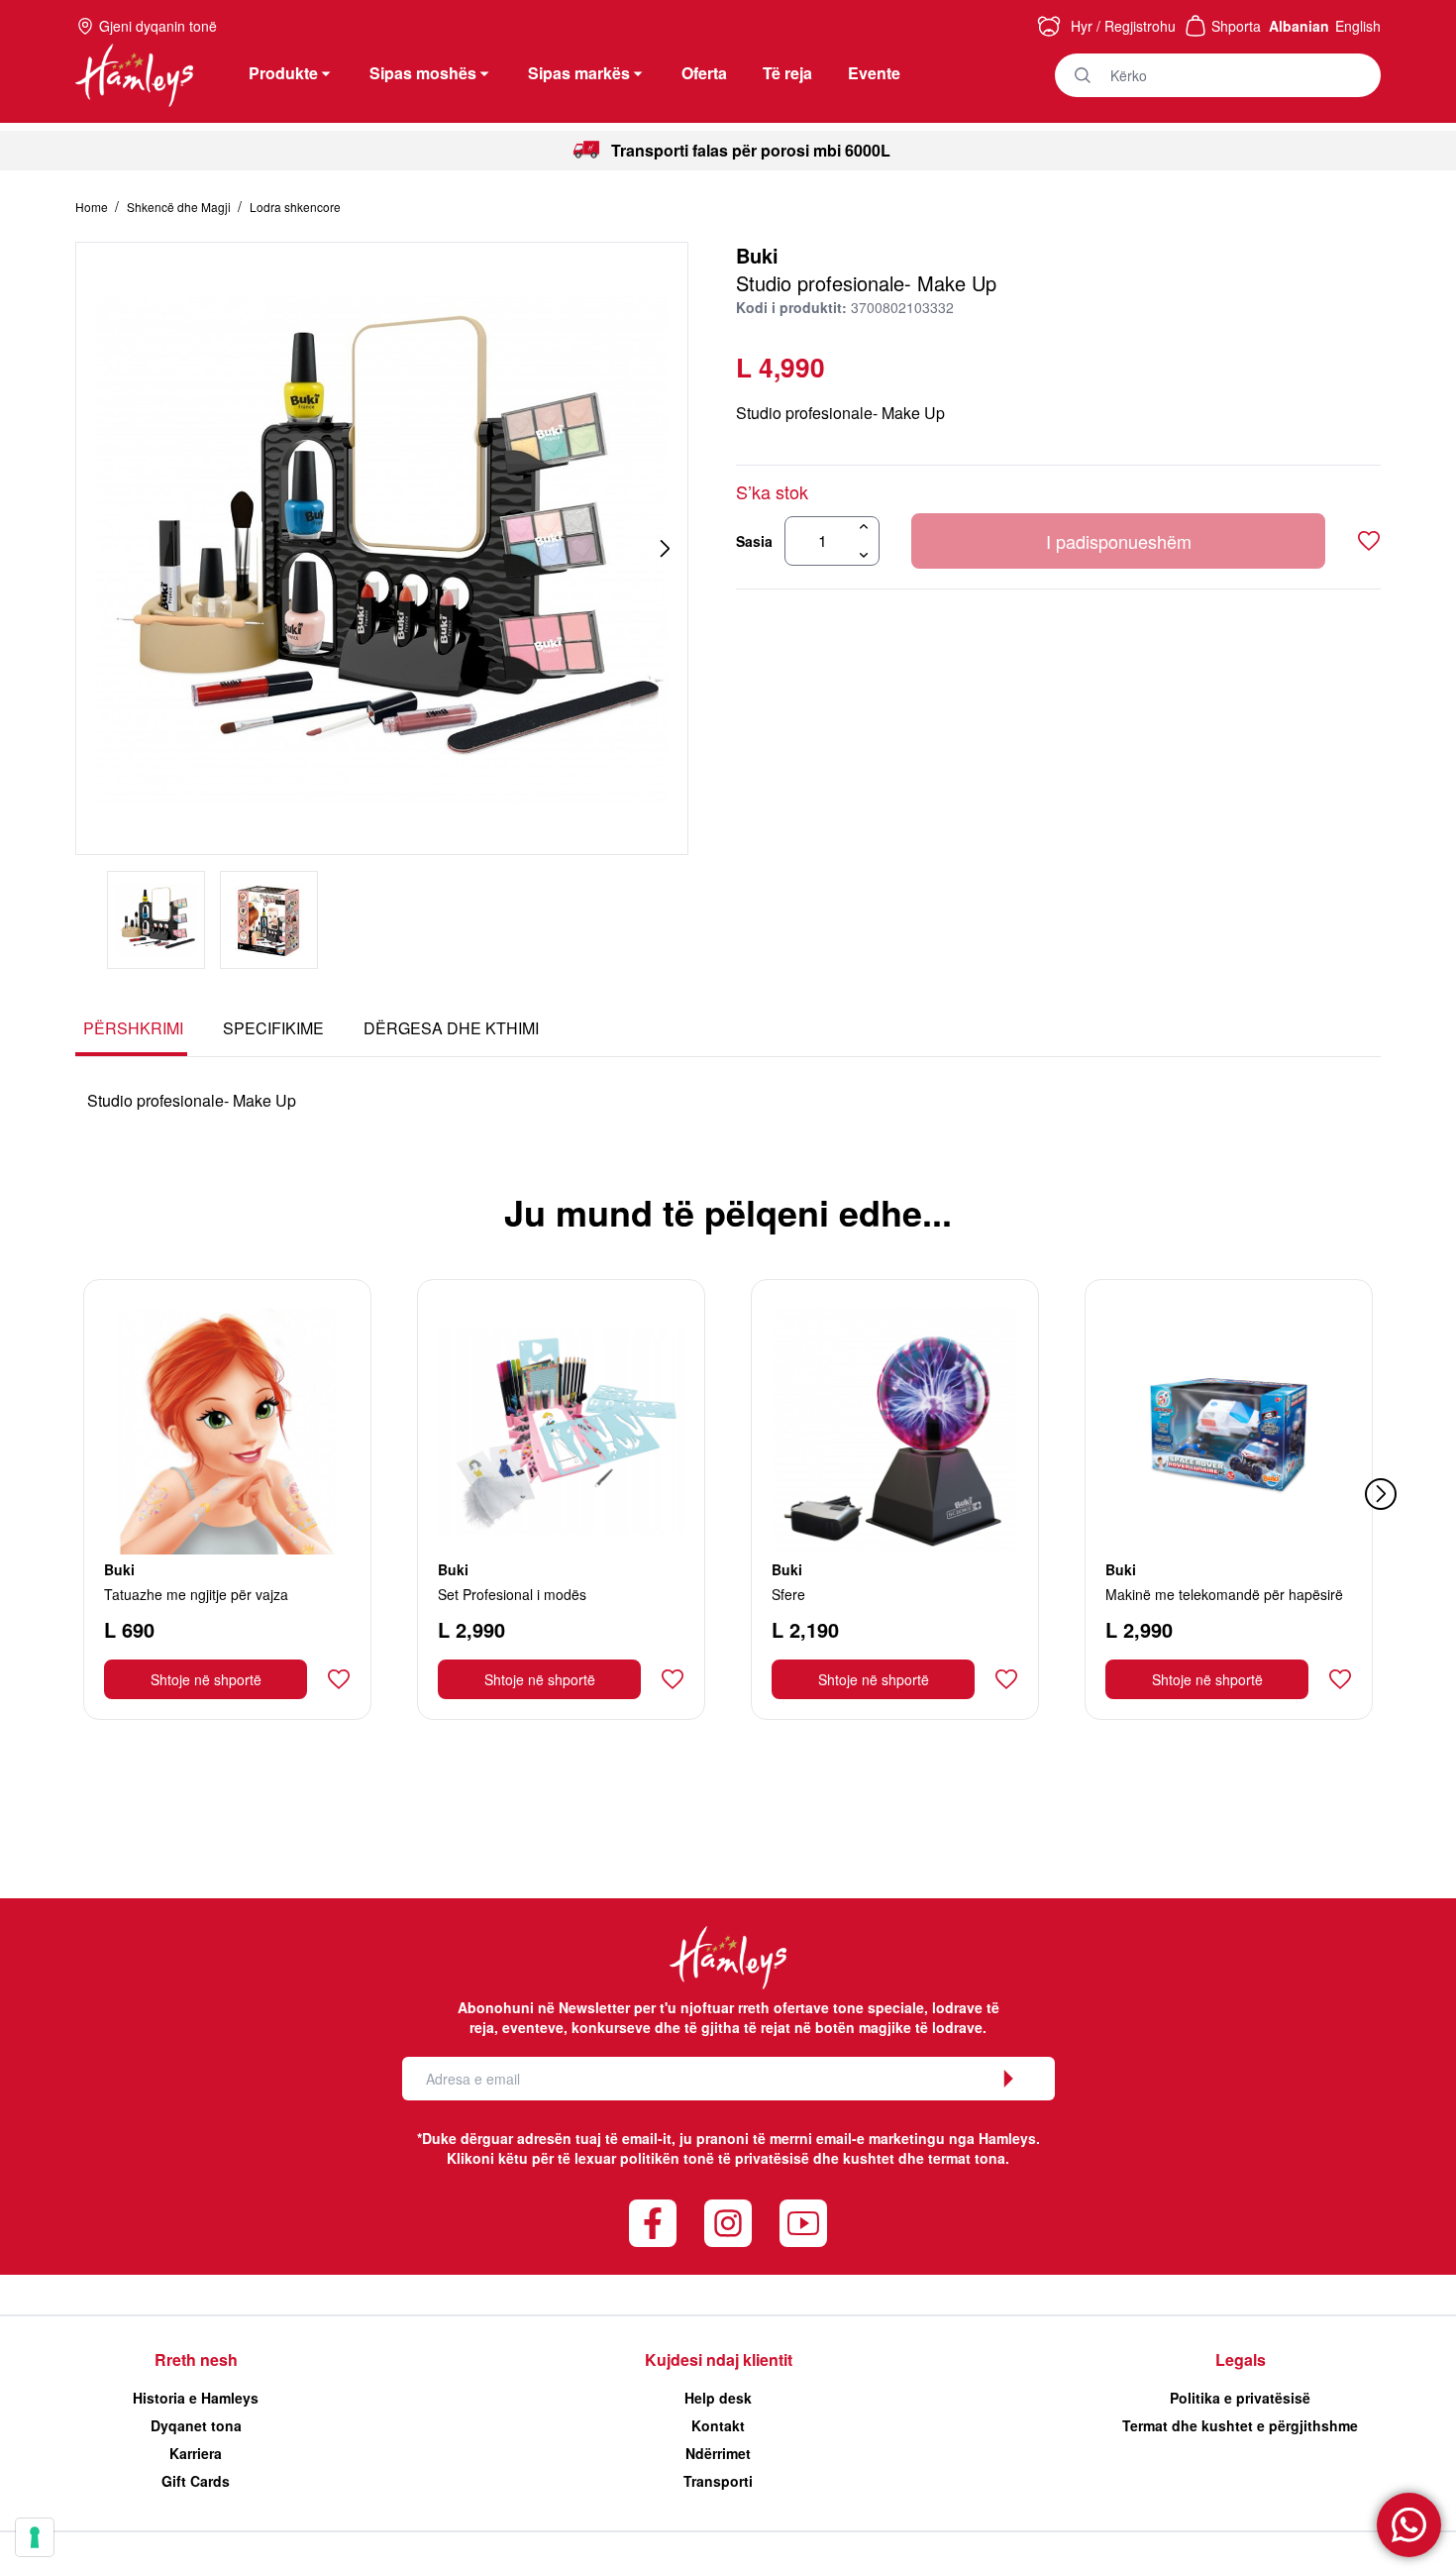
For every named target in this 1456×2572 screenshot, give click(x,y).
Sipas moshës (423, 73)
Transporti (718, 2481)
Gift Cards (196, 2481)
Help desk (718, 2398)
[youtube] (803, 2223)
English (1358, 26)
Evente (874, 73)
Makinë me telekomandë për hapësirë (1224, 1594)
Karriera (196, 2453)
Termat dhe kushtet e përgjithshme (1240, 2425)
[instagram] (728, 2223)
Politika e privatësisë (1240, 2398)
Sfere (788, 1594)
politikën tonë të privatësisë (715, 2158)
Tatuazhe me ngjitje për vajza (196, 1594)
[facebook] (653, 2223)
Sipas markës (579, 73)
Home (93, 207)
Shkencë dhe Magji (180, 207)
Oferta (704, 73)
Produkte (283, 73)
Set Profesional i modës (512, 1594)
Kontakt (718, 2425)
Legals (1241, 2359)
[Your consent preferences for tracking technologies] (35, 2537)
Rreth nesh (196, 2359)
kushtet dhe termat (907, 2158)
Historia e (196, 2398)
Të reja (787, 73)
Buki (757, 255)
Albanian (1299, 26)
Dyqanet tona (196, 2425)
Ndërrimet (718, 2453)
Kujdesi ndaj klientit (719, 2359)
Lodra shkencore (295, 207)
